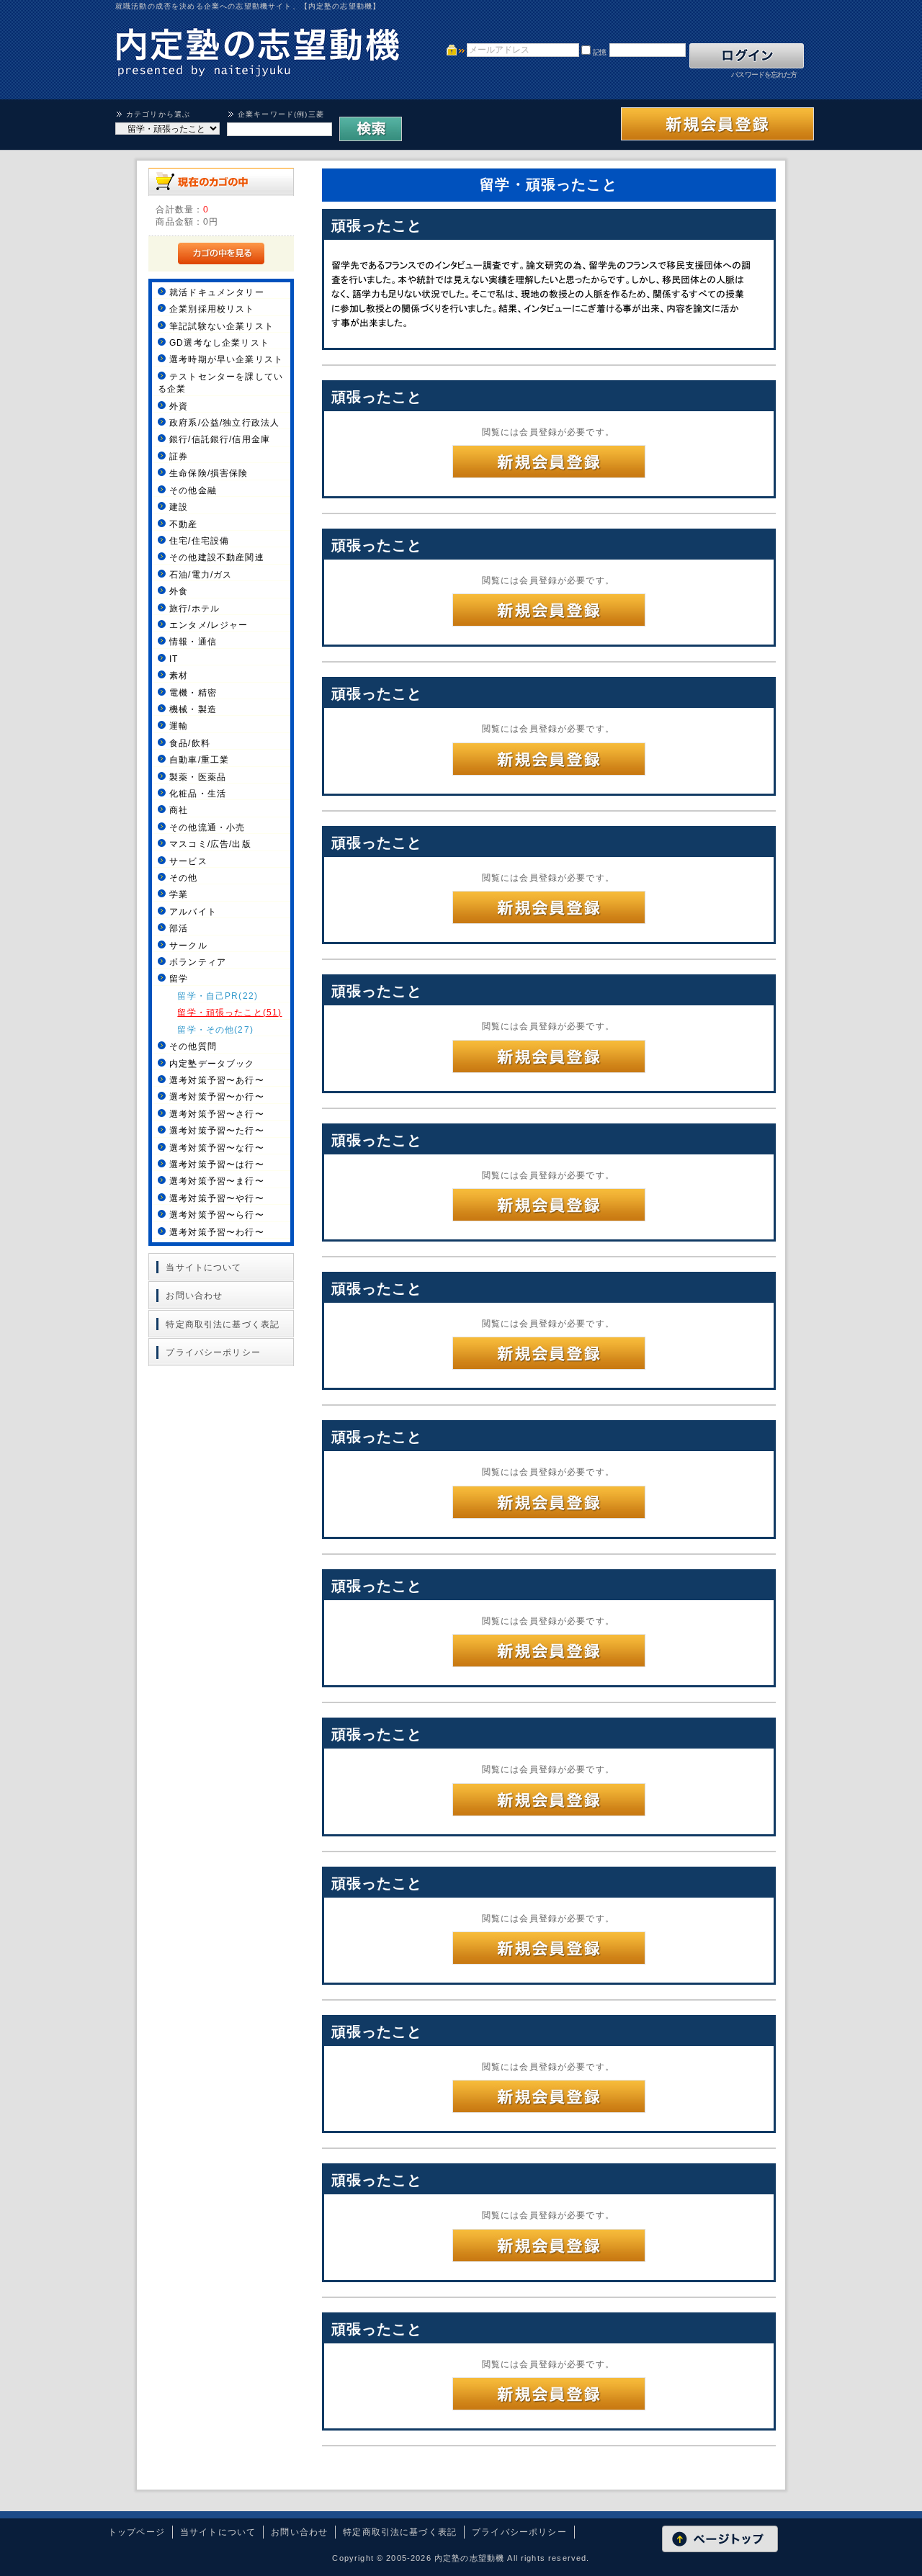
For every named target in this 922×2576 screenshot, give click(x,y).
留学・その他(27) (215, 1029)
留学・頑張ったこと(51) (229, 1012)
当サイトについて (203, 1267)
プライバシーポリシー (213, 1352)
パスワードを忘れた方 (764, 75)
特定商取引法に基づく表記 (223, 1324)
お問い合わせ (194, 1295)
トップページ (136, 2532)
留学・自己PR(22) (218, 996)
